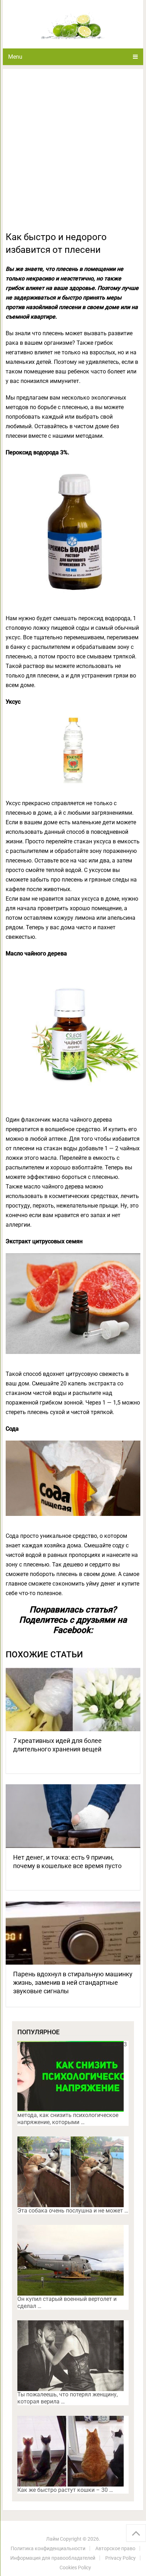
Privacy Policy (120, 2558)
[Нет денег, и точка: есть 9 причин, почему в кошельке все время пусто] (73, 1816)
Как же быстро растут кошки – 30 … (65, 2490)
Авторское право (115, 2548)
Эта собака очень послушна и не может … (73, 2211)
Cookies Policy (75, 2568)
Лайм (52, 2539)
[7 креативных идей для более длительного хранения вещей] (73, 1699)
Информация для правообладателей (53, 2558)
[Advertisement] (73, 154)
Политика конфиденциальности (48, 2548)
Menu (15, 57)
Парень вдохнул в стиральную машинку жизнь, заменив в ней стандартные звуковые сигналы (73, 1982)
